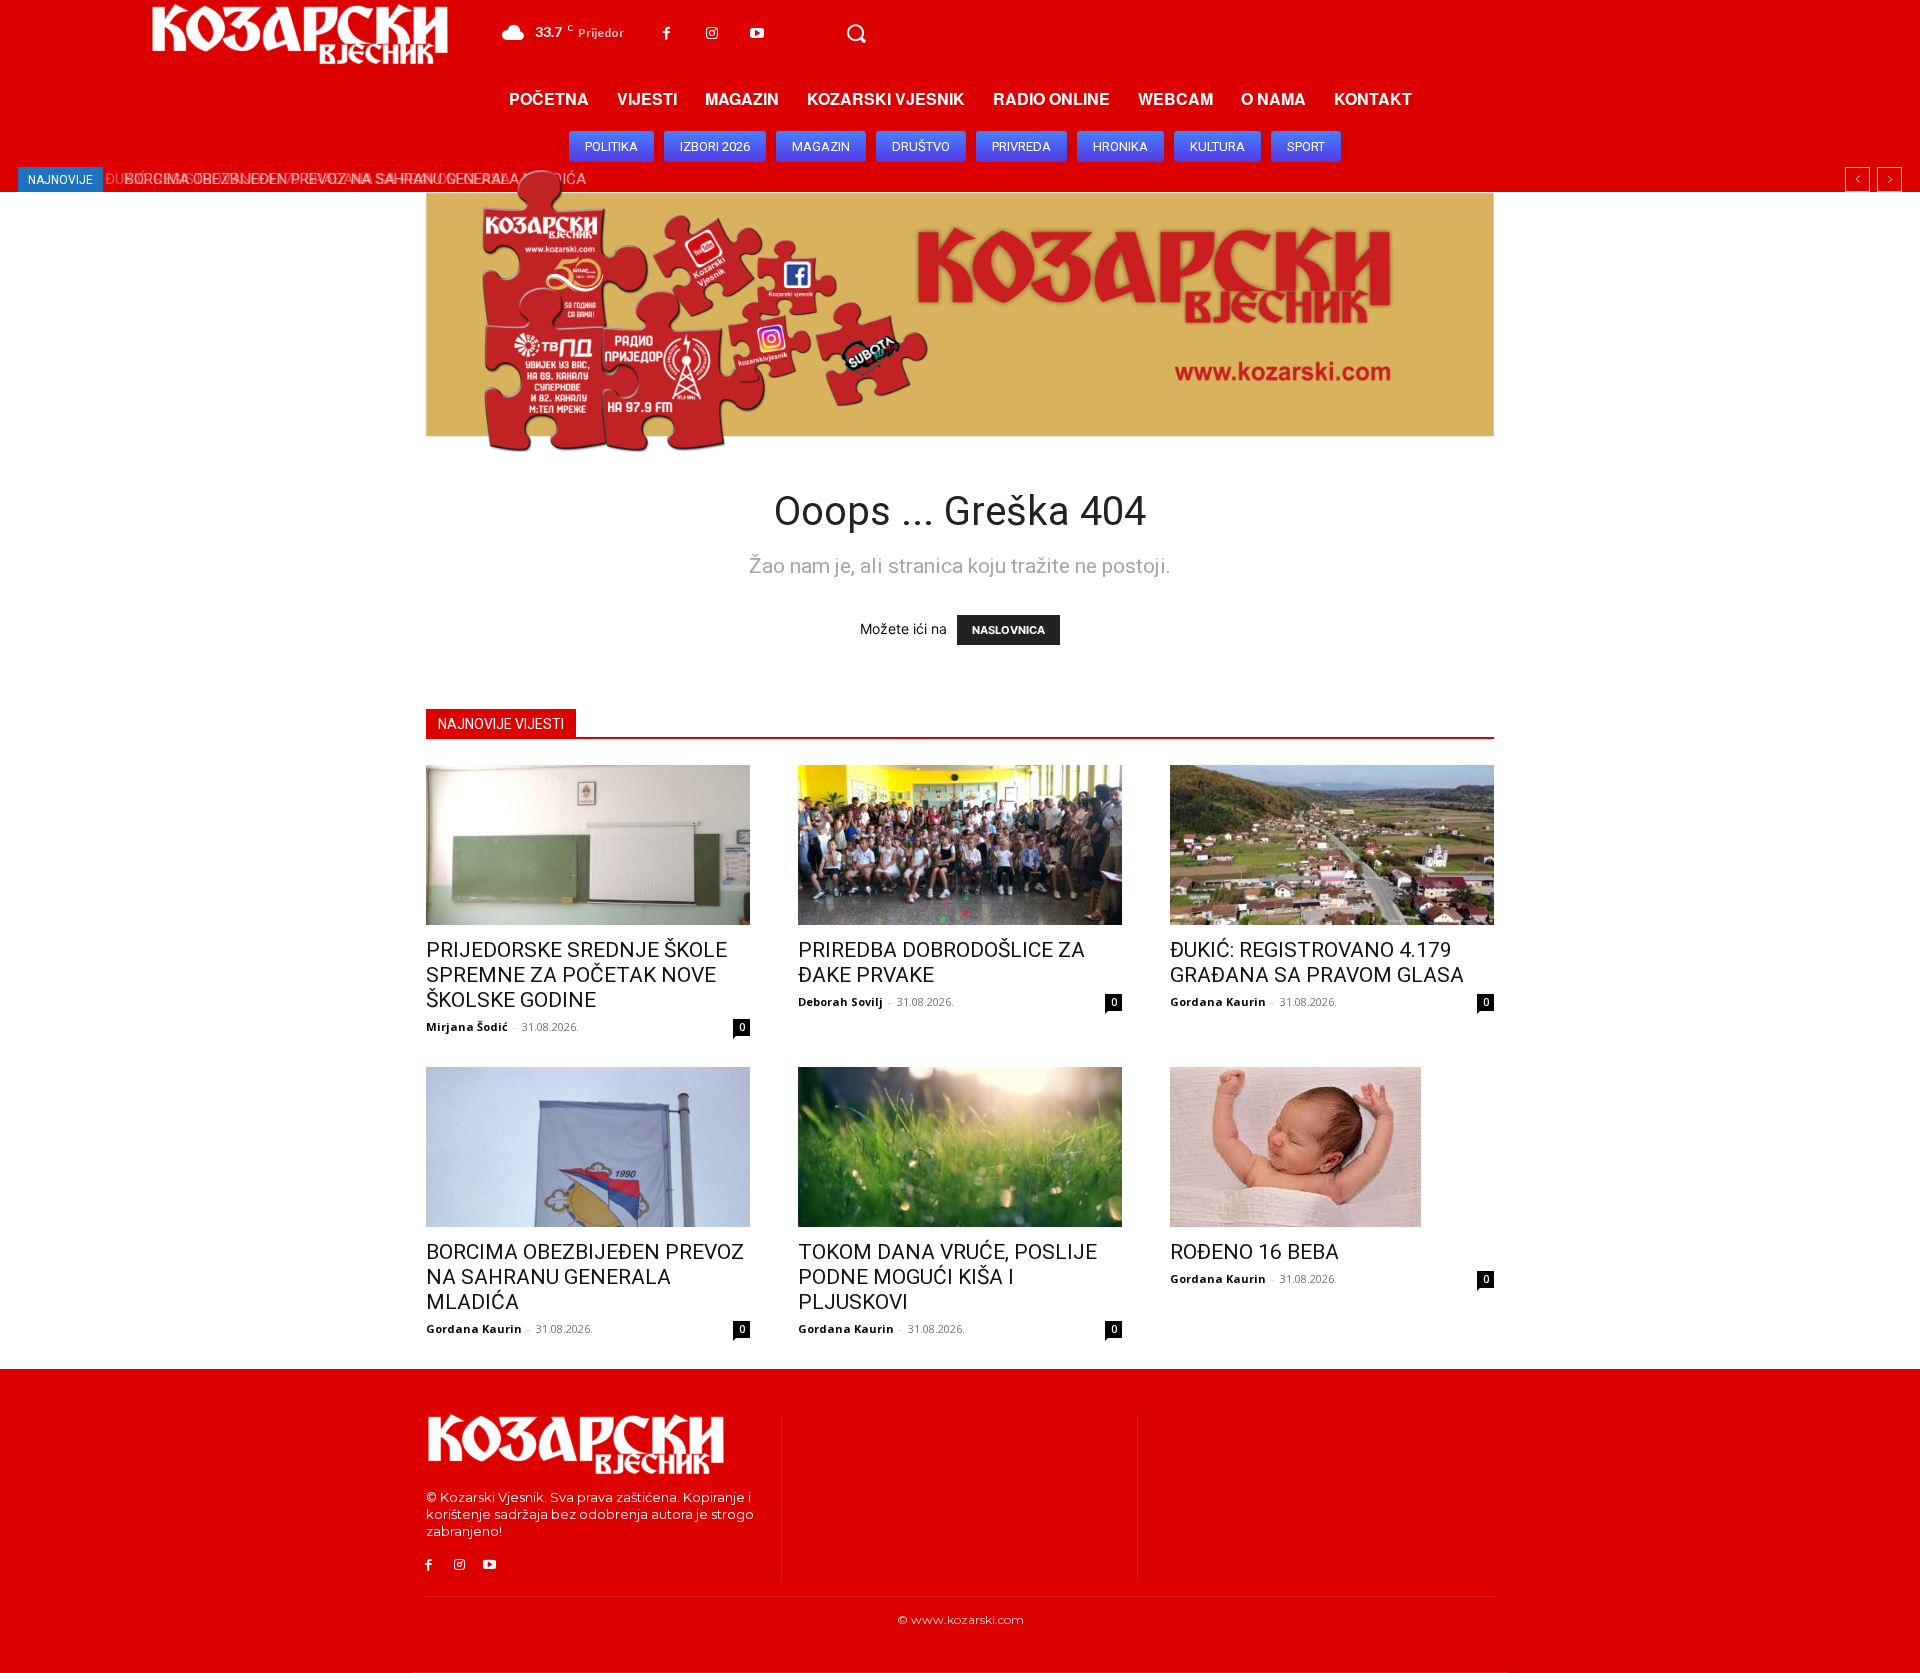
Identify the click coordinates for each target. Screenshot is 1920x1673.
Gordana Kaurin (1218, 1001)
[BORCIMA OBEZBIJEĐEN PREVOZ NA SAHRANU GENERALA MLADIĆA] (588, 1147)
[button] (856, 34)
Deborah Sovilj (840, 1001)
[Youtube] (756, 33)
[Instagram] (711, 33)
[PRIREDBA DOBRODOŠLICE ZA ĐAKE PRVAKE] (960, 845)
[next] (1889, 179)
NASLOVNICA (1008, 630)
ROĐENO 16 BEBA (1254, 1252)
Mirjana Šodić (467, 1026)
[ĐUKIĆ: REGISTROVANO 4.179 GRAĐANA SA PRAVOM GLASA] (1332, 845)
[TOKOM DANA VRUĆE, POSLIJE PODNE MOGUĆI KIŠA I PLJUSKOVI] (960, 1147)
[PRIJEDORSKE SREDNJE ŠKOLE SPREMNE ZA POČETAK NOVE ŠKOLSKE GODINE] (588, 845)
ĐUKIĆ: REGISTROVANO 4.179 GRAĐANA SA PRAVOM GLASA (1317, 962)
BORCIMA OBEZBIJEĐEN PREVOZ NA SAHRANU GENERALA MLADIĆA (348, 179)
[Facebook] (666, 33)
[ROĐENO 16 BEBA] (1332, 1147)
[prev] (1857, 179)
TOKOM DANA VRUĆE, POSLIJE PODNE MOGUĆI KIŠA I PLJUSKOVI (947, 1277)
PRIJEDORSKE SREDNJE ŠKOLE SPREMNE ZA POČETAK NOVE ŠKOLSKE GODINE (576, 975)
